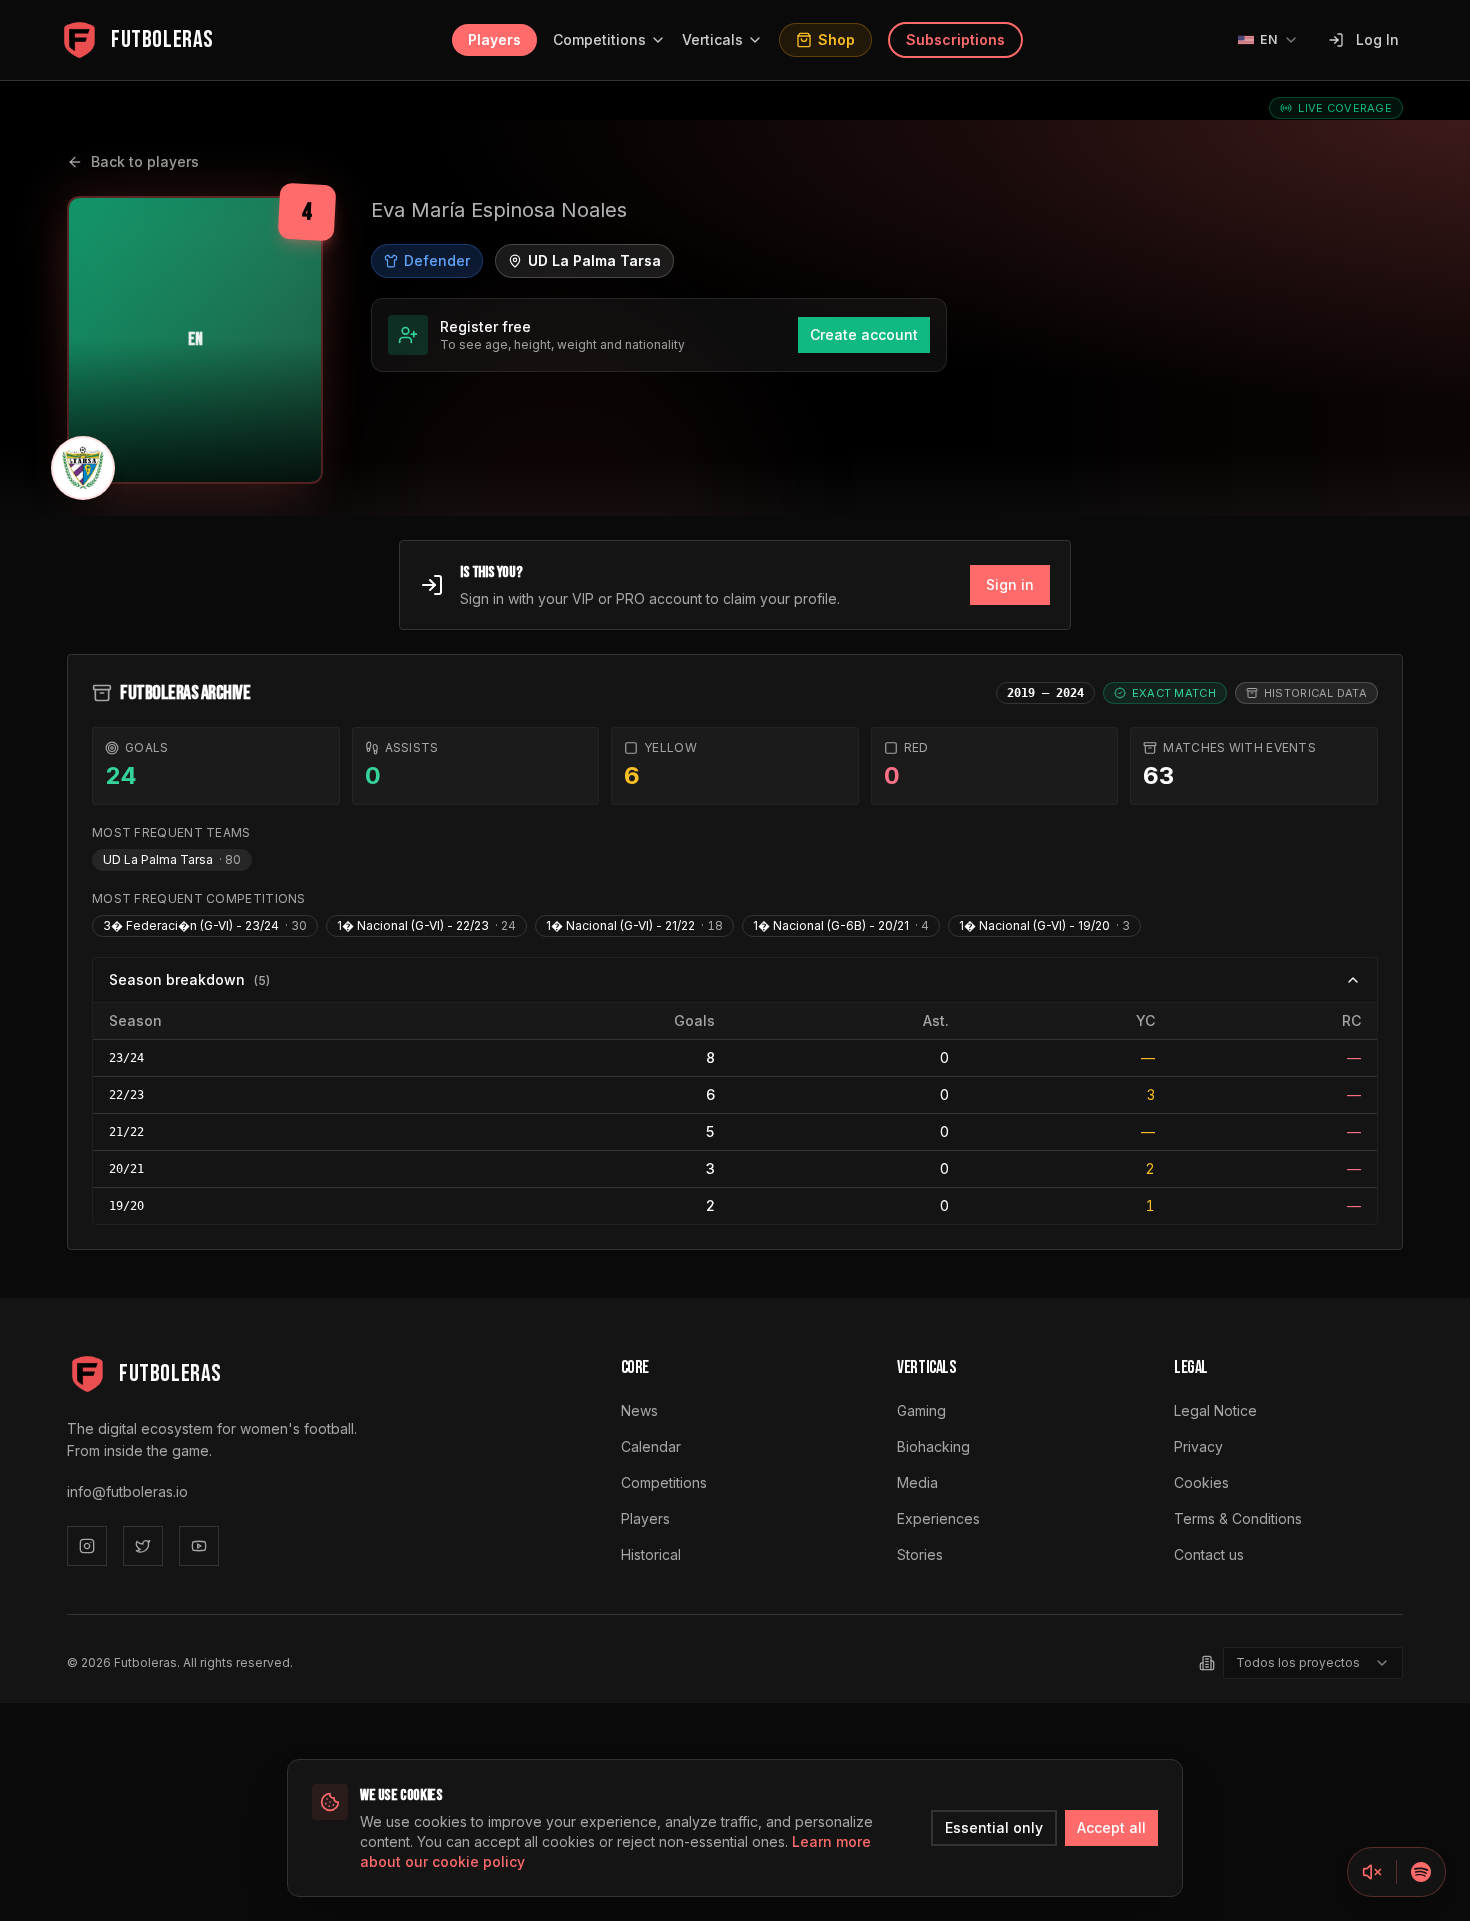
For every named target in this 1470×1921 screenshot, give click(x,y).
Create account (864, 334)
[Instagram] (87, 1546)
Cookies (1201, 1482)
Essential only (994, 1827)
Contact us (1209, 1554)
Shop (836, 39)
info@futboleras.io (127, 1491)
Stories (920, 1554)
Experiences (938, 1518)
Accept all (1111, 1827)
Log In (1377, 39)
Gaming (921, 1410)
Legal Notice (1215, 1410)
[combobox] (1313, 1663)
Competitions (599, 39)
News (639, 1410)
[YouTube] (199, 1546)
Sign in (1010, 584)
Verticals (712, 39)
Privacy (1198, 1446)
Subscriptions (955, 39)
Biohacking (933, 1446)
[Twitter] (143, 1546)
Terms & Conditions (1238, 1518)
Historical (651, 1554)
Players (494, 39)
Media (917, 1482)
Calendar (651, 1446)
